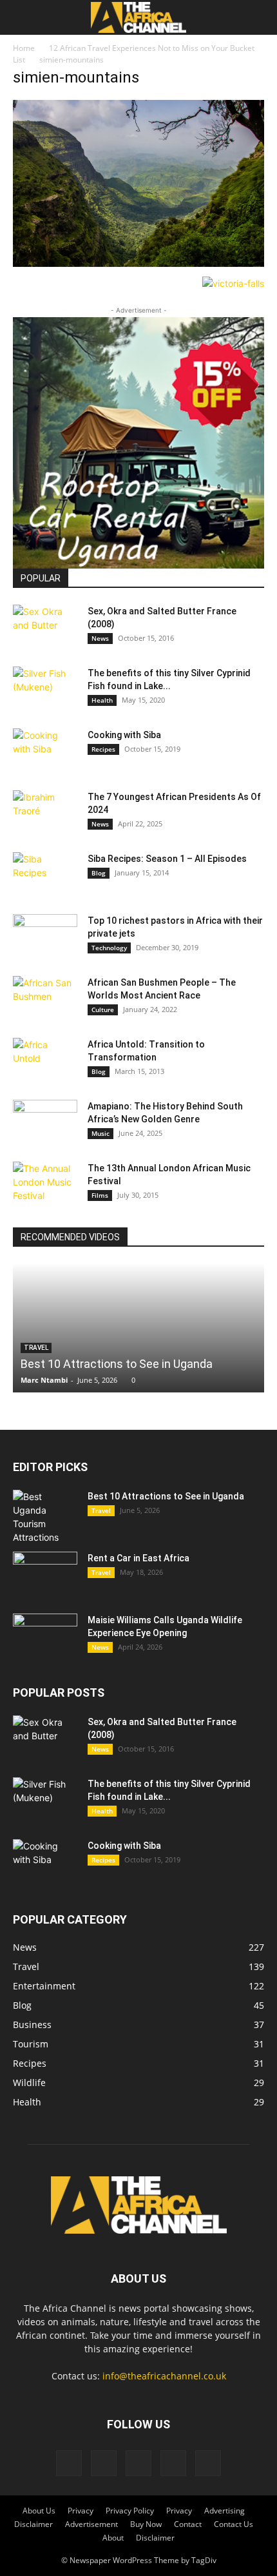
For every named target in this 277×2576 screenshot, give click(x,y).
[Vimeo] (138, 2463)
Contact (188, 2524)
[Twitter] (104, 2463)
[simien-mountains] (138, 263)
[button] (22, 17)
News (100, 638)
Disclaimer (33, 2524)
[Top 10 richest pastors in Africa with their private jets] (45, 937)
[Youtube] (208, 2463)
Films (100, 1195)
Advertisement (91, 2524)
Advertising (224, 2511)
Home (24, 48)
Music (100, 1133)
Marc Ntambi (44, 1380)
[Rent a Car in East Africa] (45, 1574)
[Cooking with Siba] (45, 751)
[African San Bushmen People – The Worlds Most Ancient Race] (45, 999)
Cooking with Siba (124, 735)
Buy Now (146, 2524)
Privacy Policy (130, 2511)
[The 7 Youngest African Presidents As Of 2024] (45, 813)
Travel (101, 1510)
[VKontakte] (173, 2463)
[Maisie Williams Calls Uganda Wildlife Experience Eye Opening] (45, 1636)
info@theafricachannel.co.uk (164, 2376)
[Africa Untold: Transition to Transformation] (45, 1060)
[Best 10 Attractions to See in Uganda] (138, 1328)
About (113, 2538)
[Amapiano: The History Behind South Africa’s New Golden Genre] (45, 1122)
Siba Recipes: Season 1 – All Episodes (167, 859)
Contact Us (234, 2524)
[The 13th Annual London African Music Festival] (45, 1184)
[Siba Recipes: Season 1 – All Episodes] (45, 875)
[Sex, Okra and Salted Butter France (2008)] (45, 627)
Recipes (103, 749)
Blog (99, 873)
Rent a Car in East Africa (138, 1558)
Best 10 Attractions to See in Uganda (117, 1364)
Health (102, 700)
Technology (109, 948)
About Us (39, 2511)
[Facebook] (69, 2463)
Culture (103, 1010)
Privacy (81, 2511)
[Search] (259, 17)
